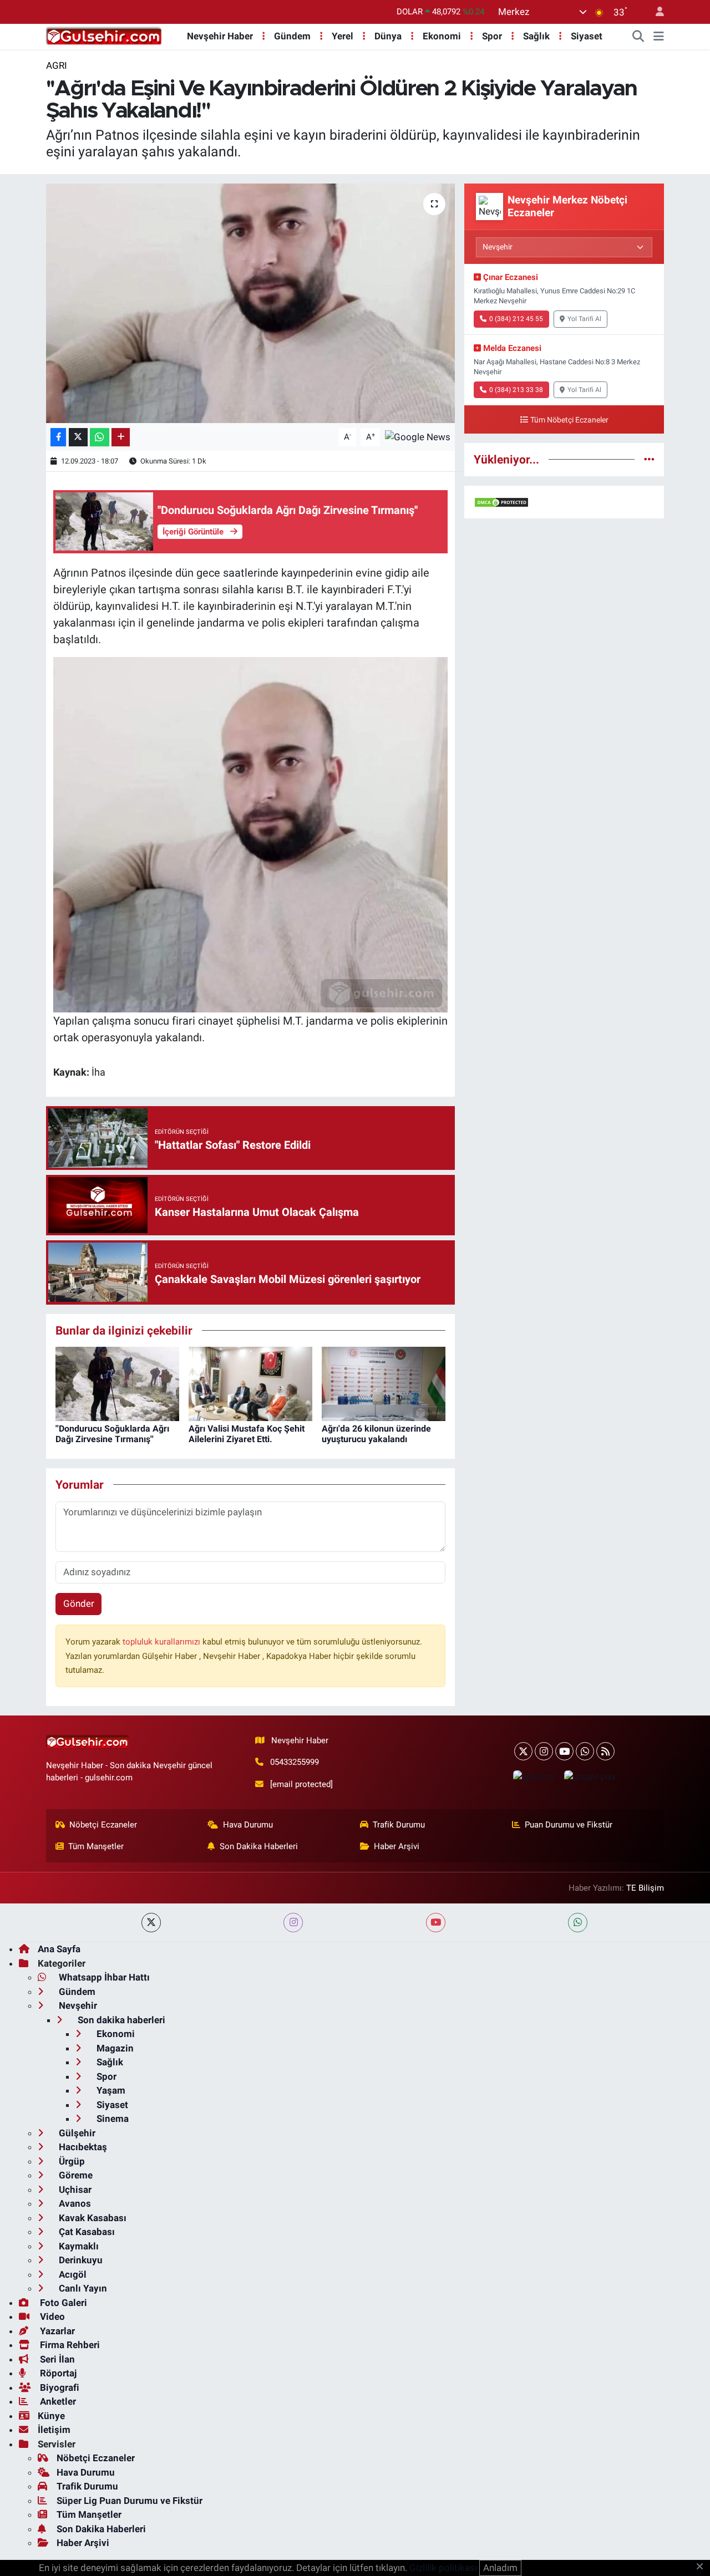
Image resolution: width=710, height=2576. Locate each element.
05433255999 (295, 1762)
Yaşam (110, 2090)
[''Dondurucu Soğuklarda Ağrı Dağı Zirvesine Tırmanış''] (117, 1383)
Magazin (114, 2048)
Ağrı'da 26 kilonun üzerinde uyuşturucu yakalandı (376, 1434)
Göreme (75, 2175)
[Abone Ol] (418, 436)
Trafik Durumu (399, 1825)
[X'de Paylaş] (78, 437)
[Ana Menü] (659, 37)
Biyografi (59, 2387)
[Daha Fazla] (121, 437)
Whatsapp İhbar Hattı (103, 1977)
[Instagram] (544, 1751)
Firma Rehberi (69, 2345)
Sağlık (536, 36)
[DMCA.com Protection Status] (501, 502)
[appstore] (534, 1776)
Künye (51, 2416)
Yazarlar (56, 2331)
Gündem (292, 36)
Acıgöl (72, 2274)
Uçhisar (74, 2190)
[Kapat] (703, 2567)
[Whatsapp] (585, 1751)
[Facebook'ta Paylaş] (58, 437)
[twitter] (151, 1923)
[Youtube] (564, 1751)
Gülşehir (76, 2133)
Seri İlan (56, 2359)
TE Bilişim (645, 1888)
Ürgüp (71, 2161)
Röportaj (57, 2373)
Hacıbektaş (82, 2147)
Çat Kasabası (86, 2232)
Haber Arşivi (397, 1846)
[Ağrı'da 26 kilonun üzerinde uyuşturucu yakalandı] (384, 1383)
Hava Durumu (248, 1825)
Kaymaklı (78, 2246)
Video (51, 2317)
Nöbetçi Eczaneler (103, 1825)
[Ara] (638, 37)
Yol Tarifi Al (584, 319)
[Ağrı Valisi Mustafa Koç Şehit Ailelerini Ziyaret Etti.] (250, 1383)
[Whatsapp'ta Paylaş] (100, 437)
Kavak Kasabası (92, 2218)
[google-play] (590, 1776)
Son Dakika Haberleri (259, 1846)
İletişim (54, 2430)
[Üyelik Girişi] (655, 12)
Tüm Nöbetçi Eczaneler (569, 420)
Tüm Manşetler (96, 1846)
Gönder (79, 1603)
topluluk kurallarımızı (163, 1642)
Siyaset (587, 36)
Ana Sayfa (59, 1949)
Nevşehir (77, 2005)
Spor (492, 36)
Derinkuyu (80, 2260)
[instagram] (293, 1923)
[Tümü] (649, 459)
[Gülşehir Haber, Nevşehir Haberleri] (104, 35)
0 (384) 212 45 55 (516, 319)
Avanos (74, 2203)
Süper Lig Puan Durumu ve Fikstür (130, 2501)
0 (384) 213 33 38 (516, 390)
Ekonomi (442, 36)
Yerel (343, 36)
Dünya (388, 36)
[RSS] (605, 1751)
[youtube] (436, 1923)
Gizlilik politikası (443, 2568)
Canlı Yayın (82, 2288)
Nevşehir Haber (220, 36)
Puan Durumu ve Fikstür (569, 1825)
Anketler (57, 2401)
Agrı (57, 65)
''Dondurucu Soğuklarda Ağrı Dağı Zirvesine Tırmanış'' (112, 1434)
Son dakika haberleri (120, 2020)
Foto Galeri (62, 2303)
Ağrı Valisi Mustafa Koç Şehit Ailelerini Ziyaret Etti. (247, 1434)
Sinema (111, 2119)
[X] (523, 1751)
